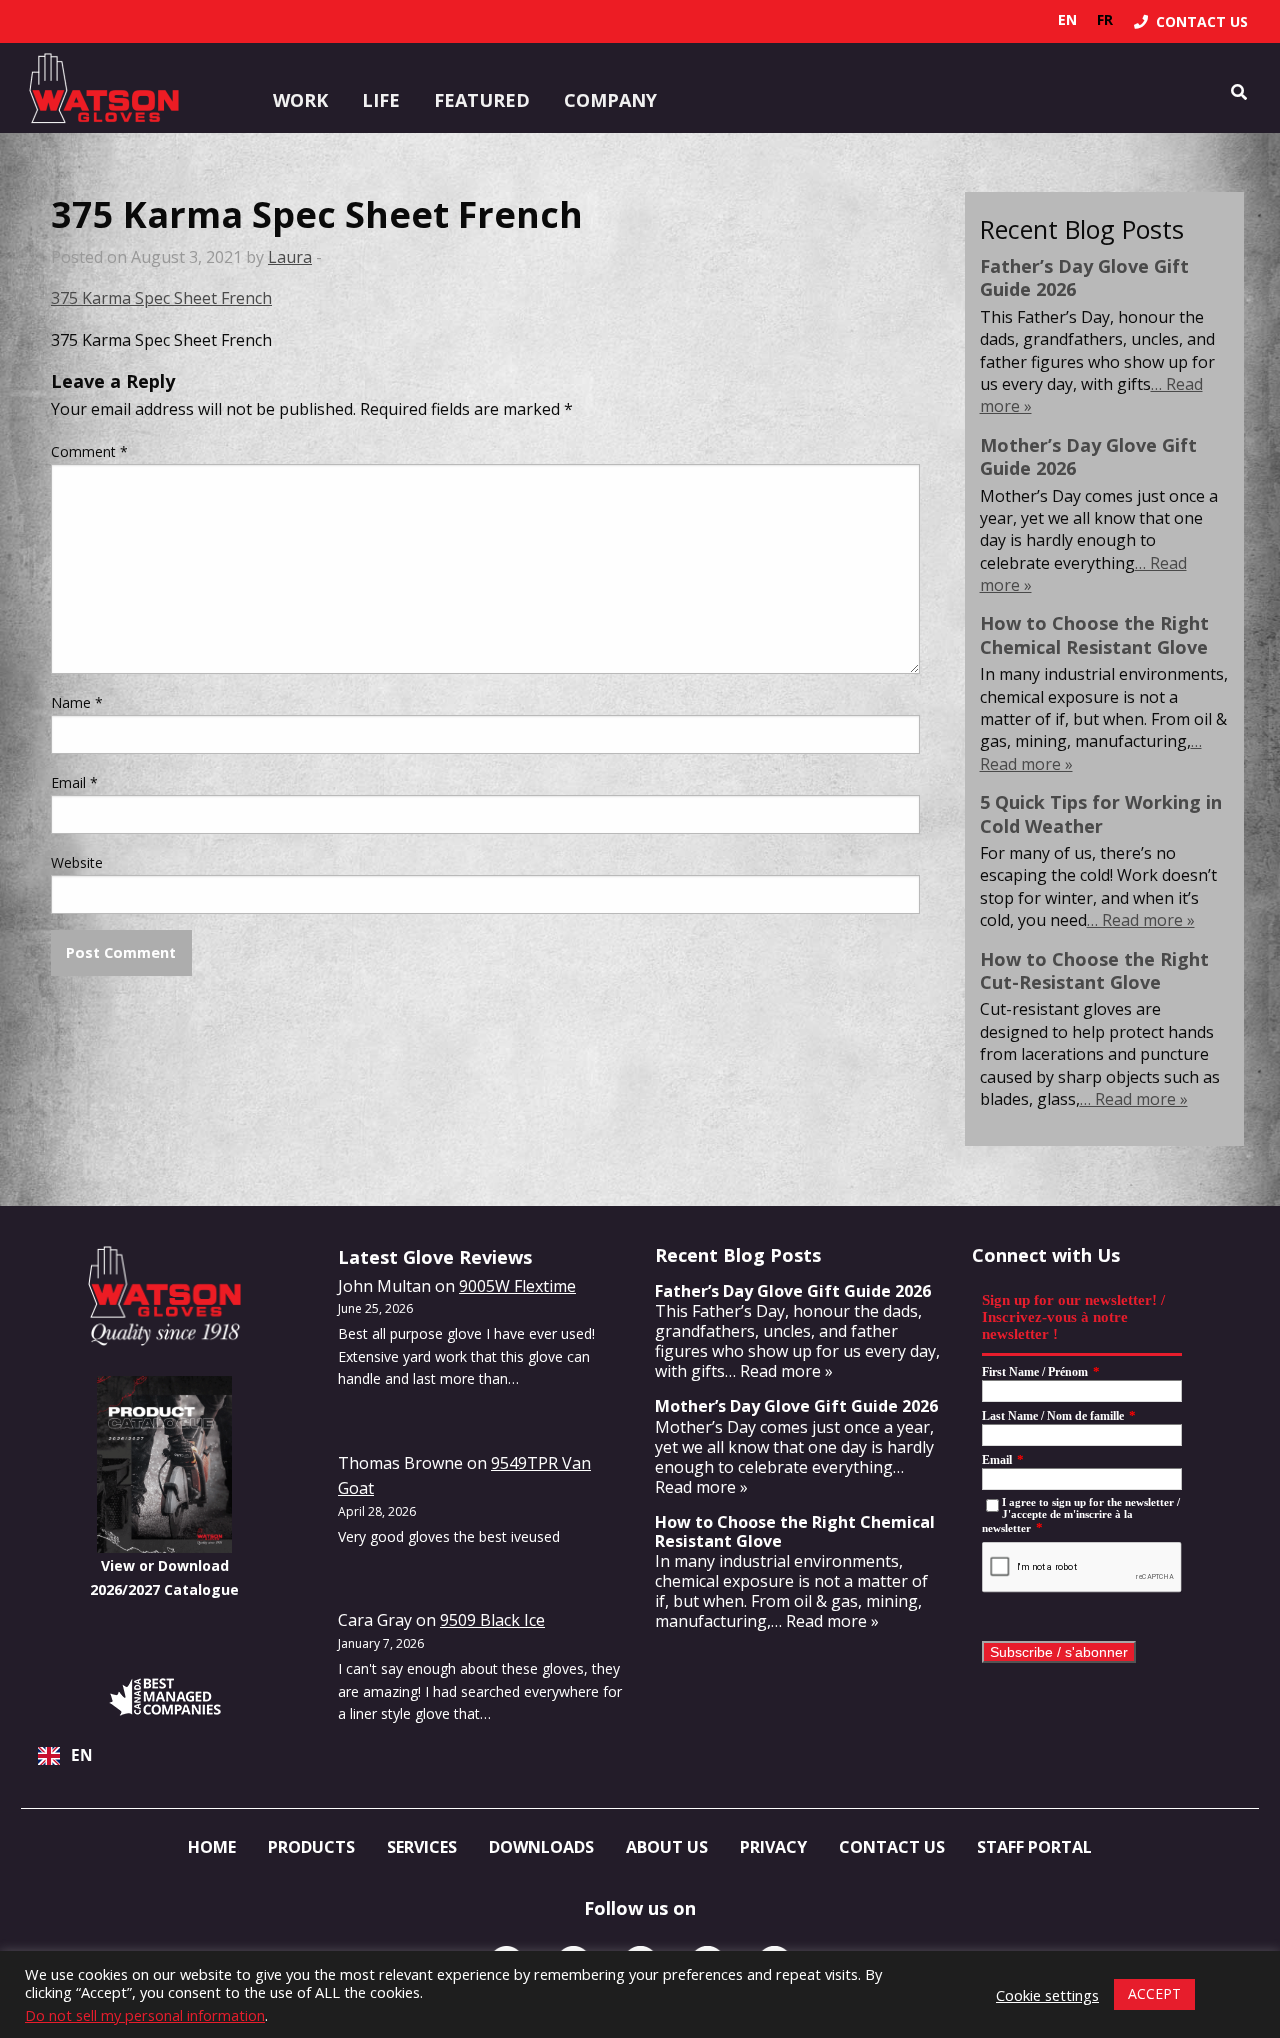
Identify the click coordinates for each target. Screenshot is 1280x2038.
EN (82, 1755)
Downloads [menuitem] (541, 1847)
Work (300, 100)
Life (381, 100)
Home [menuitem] (212, 1847)
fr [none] (1105, 19)
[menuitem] (1191, 21)
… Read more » (1141, 920)
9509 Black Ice (492, 1620)
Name (77, 702)
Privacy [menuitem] (773, 1847)
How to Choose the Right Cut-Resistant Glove (1094, 970)
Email (74, 782)
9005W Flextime (517, 1286)
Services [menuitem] (422, 1847)
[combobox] (164, 1756)
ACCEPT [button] (1154, 1993)
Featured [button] (482, 100)
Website (77, 862)
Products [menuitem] (311, 1847)
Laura (290, 257)
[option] (1105, 20)
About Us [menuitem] (667, 1847)
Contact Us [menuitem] (892, 1847)
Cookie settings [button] (1047, 1995)
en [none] (1067, 19)
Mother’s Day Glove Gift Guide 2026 (1088, 456)
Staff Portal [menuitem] (1034, 1847)
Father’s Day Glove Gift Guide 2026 (1084, 277)
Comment (89, 451)
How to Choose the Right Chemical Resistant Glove (1094, 634)
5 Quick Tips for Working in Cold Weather (1101, 813)
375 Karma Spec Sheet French (161, 298)
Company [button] (610, 100)
